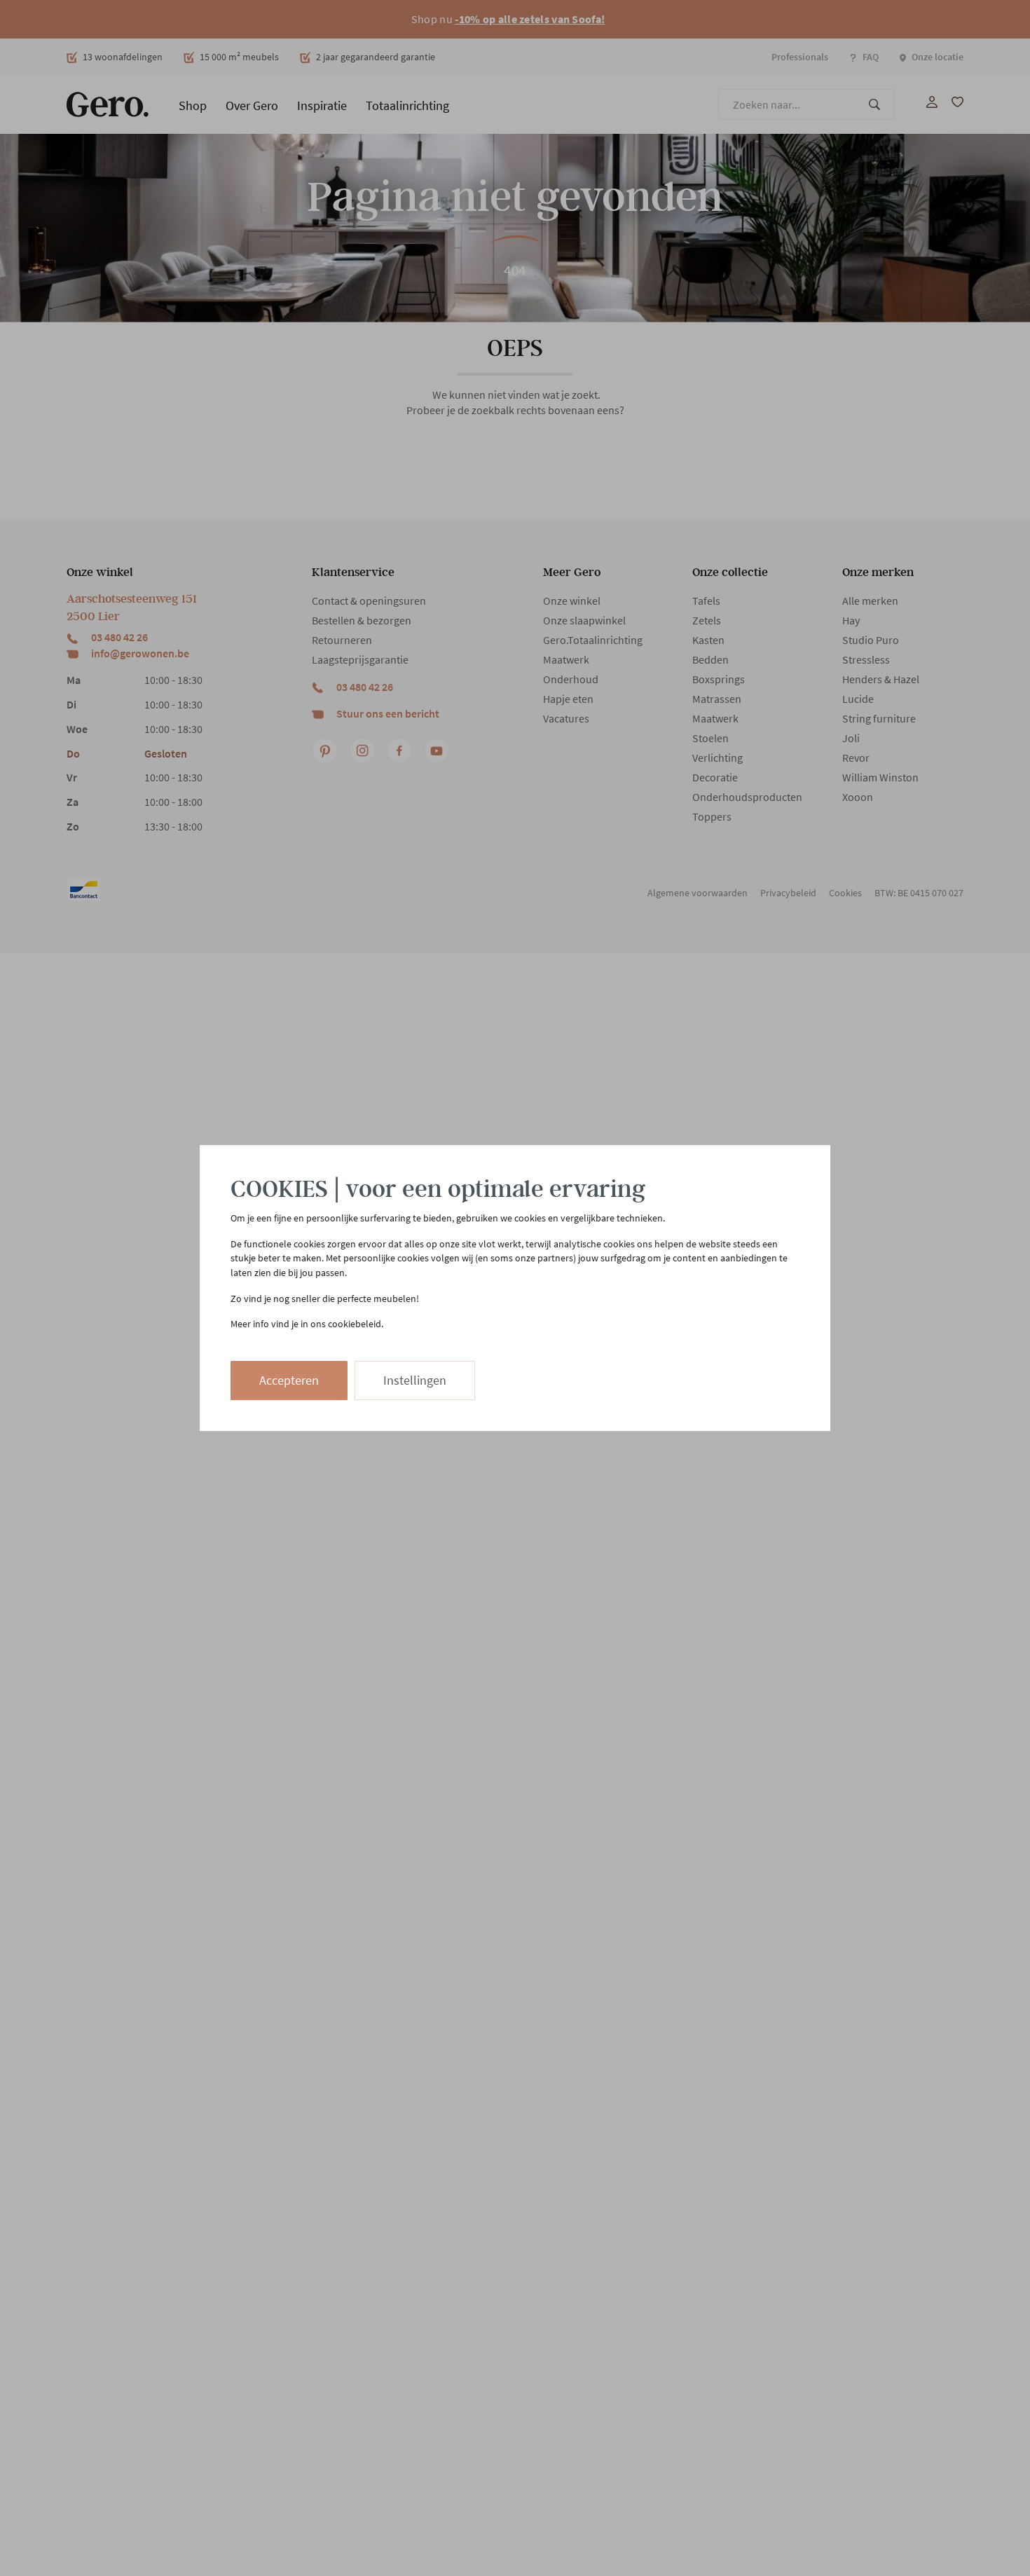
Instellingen (415, 1380)
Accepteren (289, 1380)
